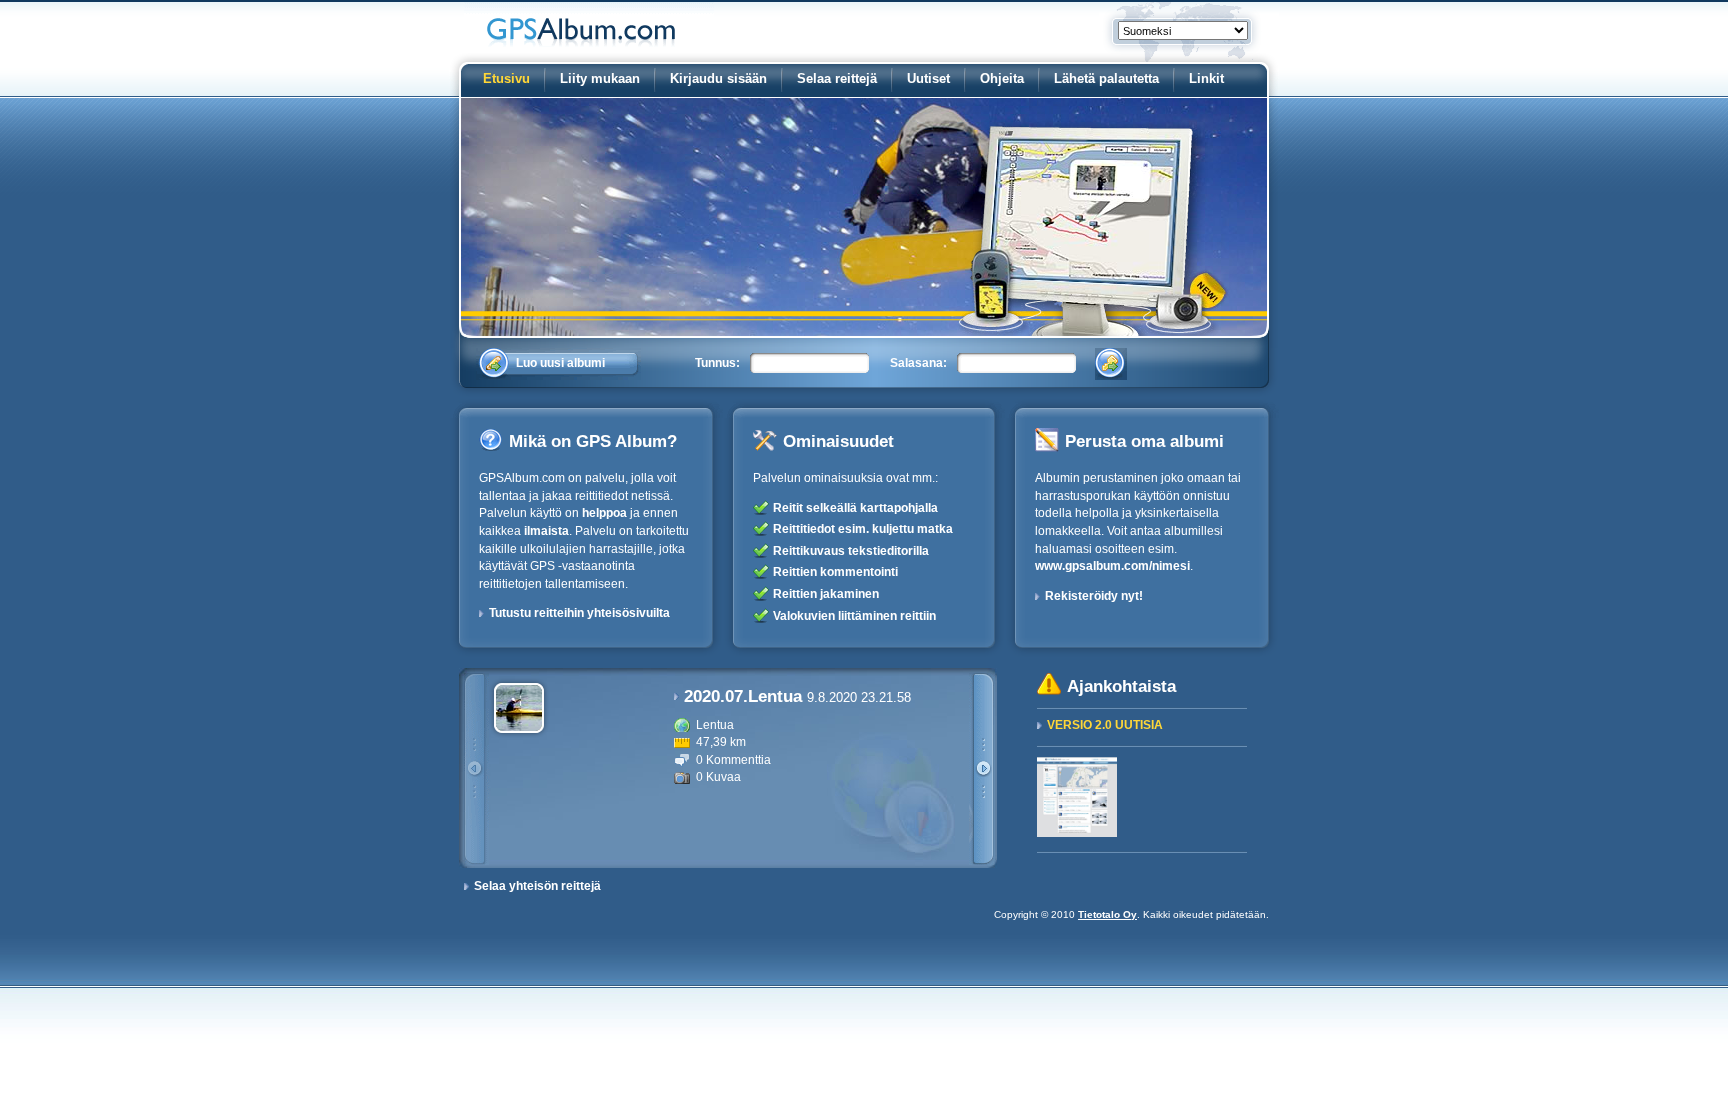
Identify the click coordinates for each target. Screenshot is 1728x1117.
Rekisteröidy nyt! (1094, 596)
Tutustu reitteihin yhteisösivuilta (579, 613)
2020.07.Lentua (797, 697)
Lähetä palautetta (1106, 78)
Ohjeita (1002, 78)
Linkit (1206, 78)
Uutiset (928, 78)
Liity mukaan (600, 78)
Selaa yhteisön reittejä (537, 886)
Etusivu (506, 78)
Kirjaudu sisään (718, 78)
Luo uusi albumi (560, 363)
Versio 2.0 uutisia (1105, 725)
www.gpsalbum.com (589, 25)
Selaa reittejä (837, 78)
